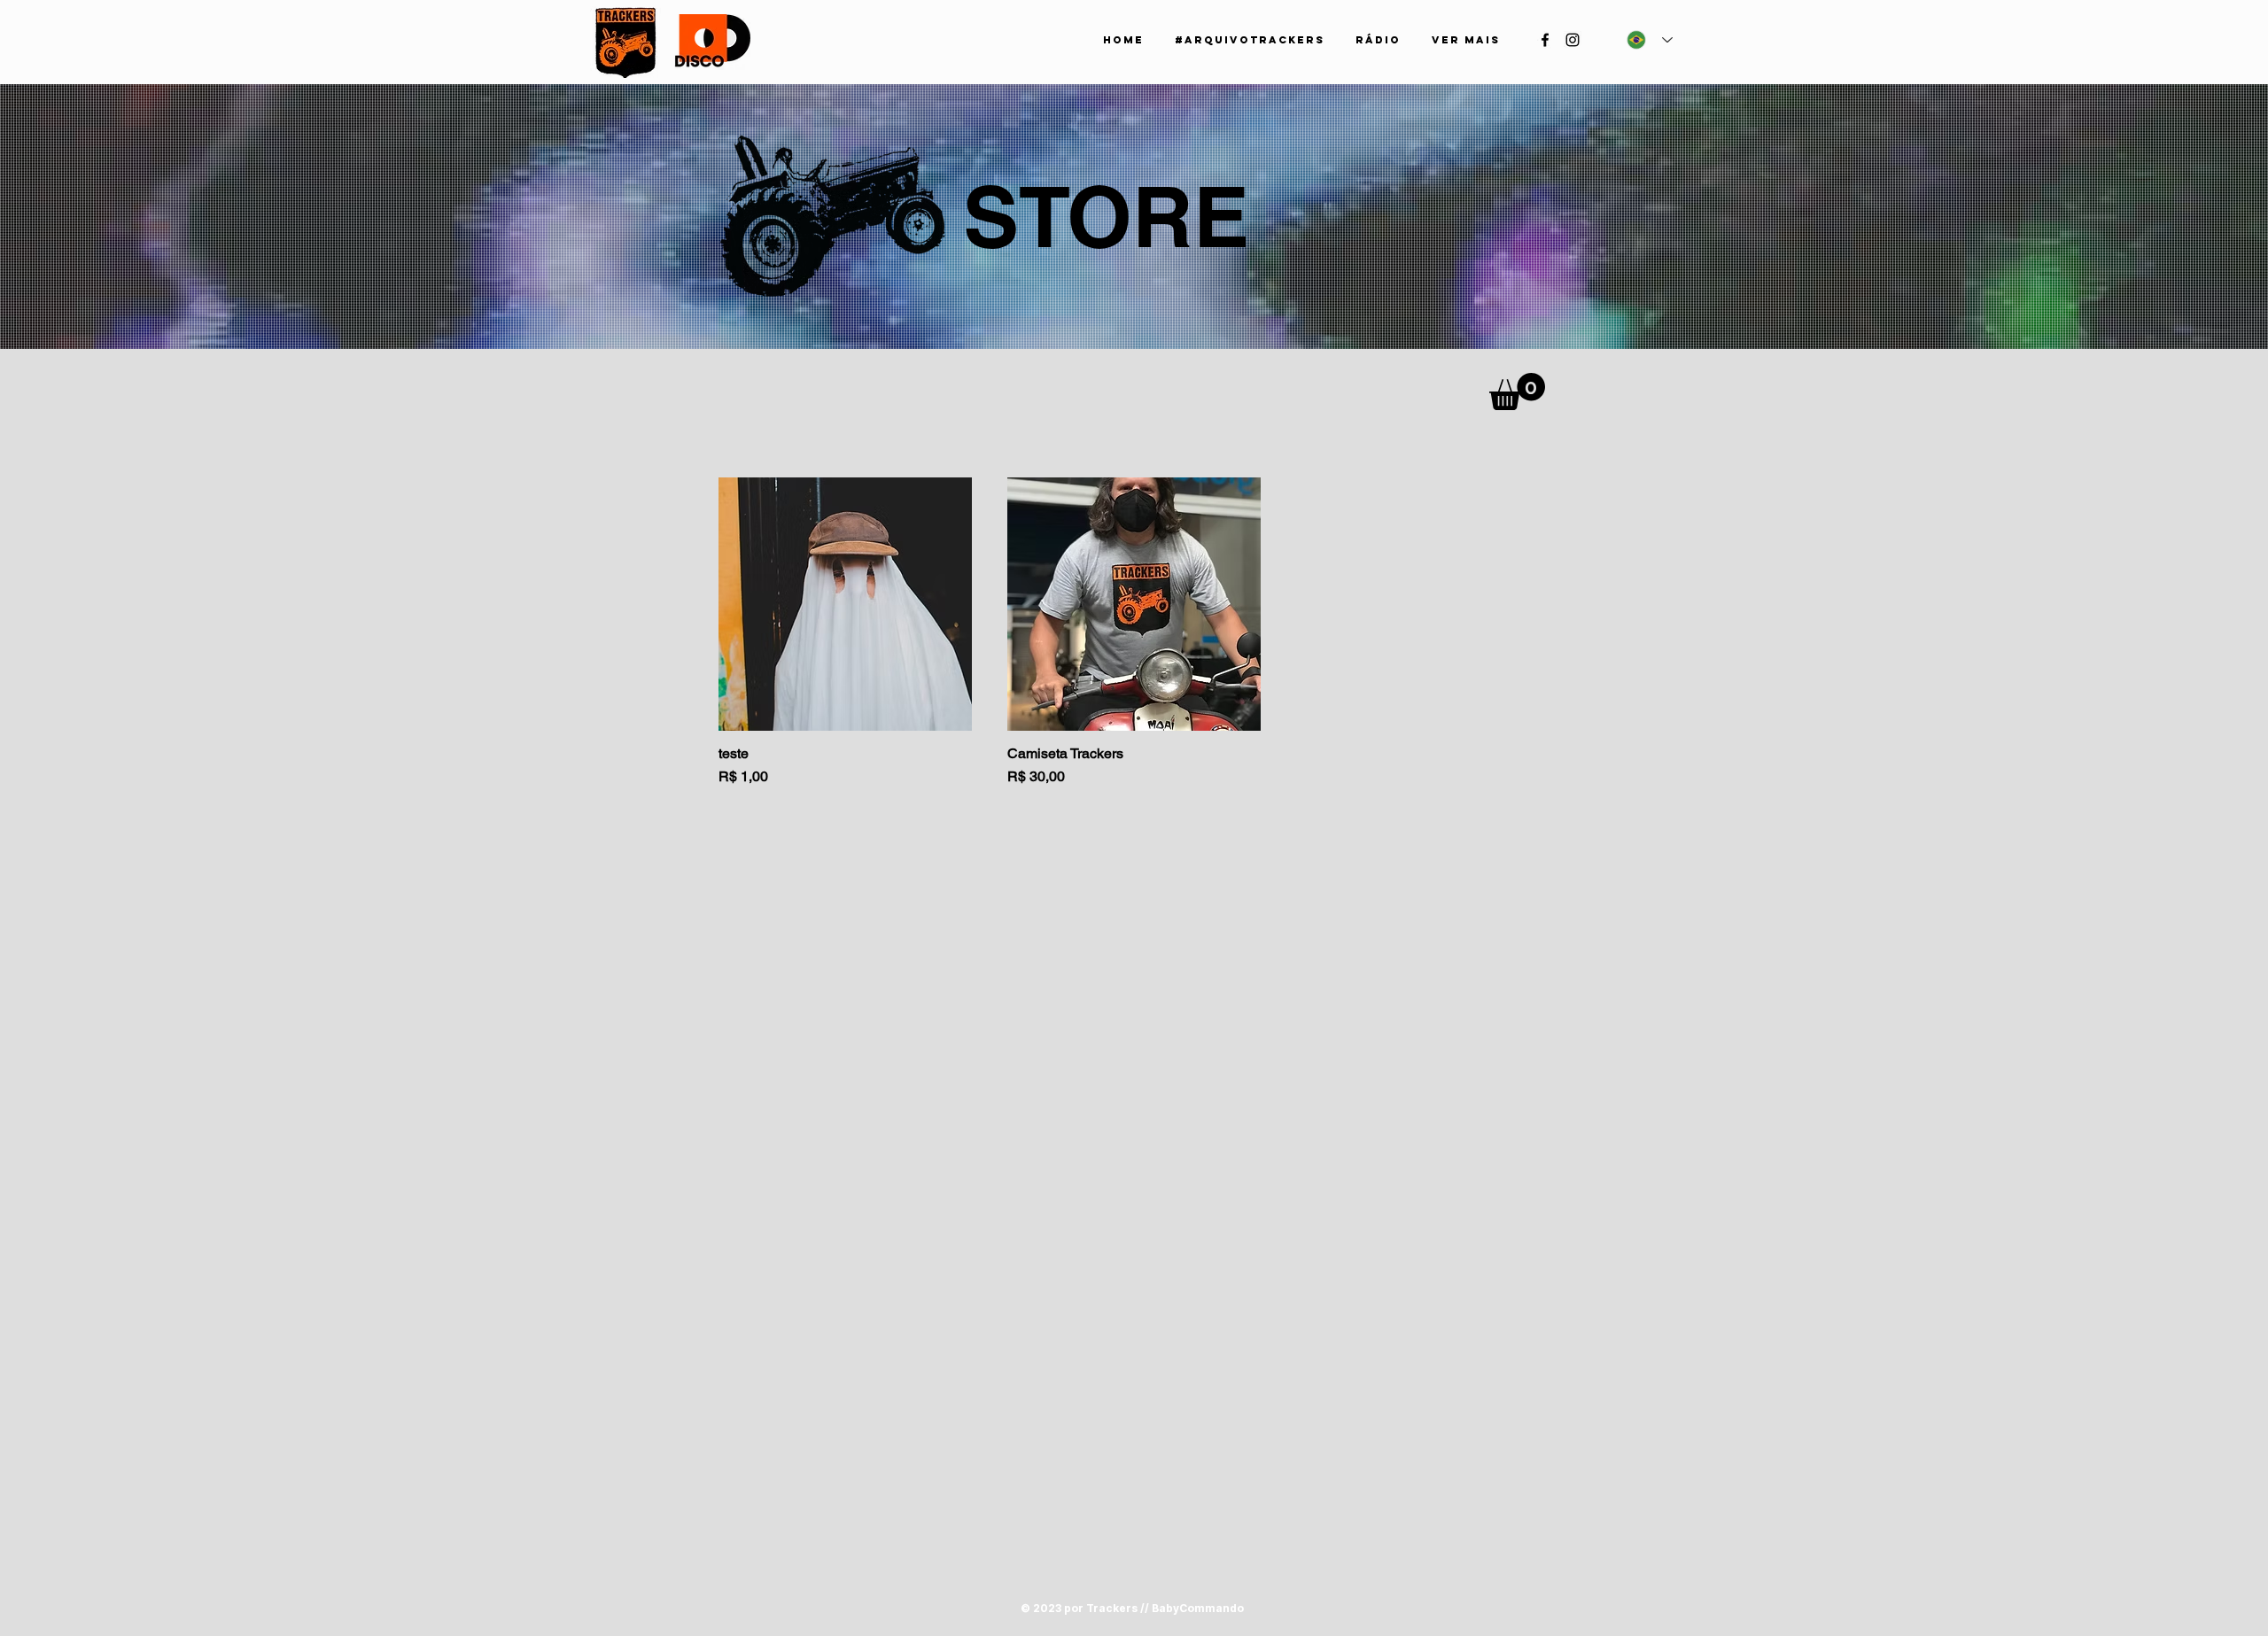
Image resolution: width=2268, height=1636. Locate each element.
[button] (1517, 392)
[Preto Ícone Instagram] (1573, 40)
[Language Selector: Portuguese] (1650, 40)
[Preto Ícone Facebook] (1545, 40)
